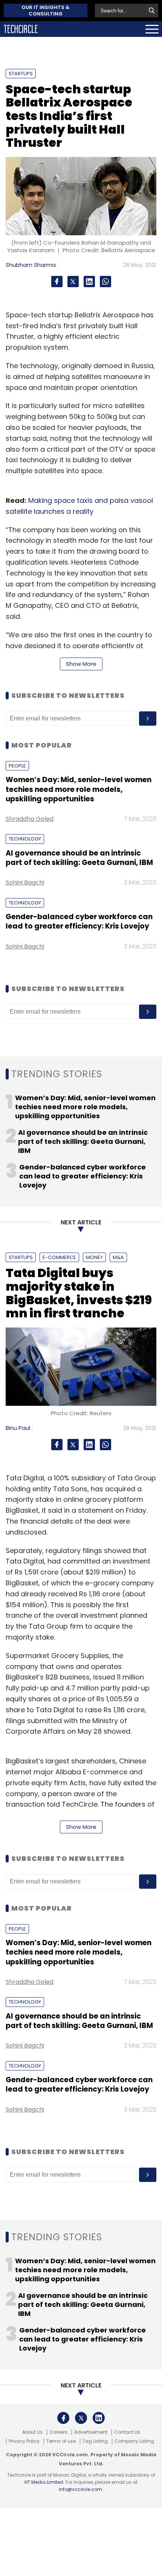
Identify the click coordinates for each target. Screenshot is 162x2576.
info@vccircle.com (80, 2489)
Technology (25, 839)
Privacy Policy (24, 2441)
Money (94, 1257)
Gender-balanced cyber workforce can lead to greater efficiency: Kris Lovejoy (79, 921)
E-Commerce (59, 1257)
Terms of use (61, 2441)
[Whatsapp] (105, 282)
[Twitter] (73, 282)
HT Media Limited (44, 2482)
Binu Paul (18, 1428)
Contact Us (127, 2432)
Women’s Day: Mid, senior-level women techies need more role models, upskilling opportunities (79, 789)
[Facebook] (57, 282)
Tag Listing (95, 2441)
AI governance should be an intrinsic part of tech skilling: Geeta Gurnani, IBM (79, 858)
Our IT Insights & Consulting (46, 11)
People (17, 766)
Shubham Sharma (31, 265)
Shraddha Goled (30, 819)
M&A (118, 1257)
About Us (32, 2432)
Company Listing (134, 2441)
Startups (21, 74)
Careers (58, 2432)
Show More (81, 664)
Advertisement (91, 2432)
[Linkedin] (89, 282)
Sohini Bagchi (25, 882)
